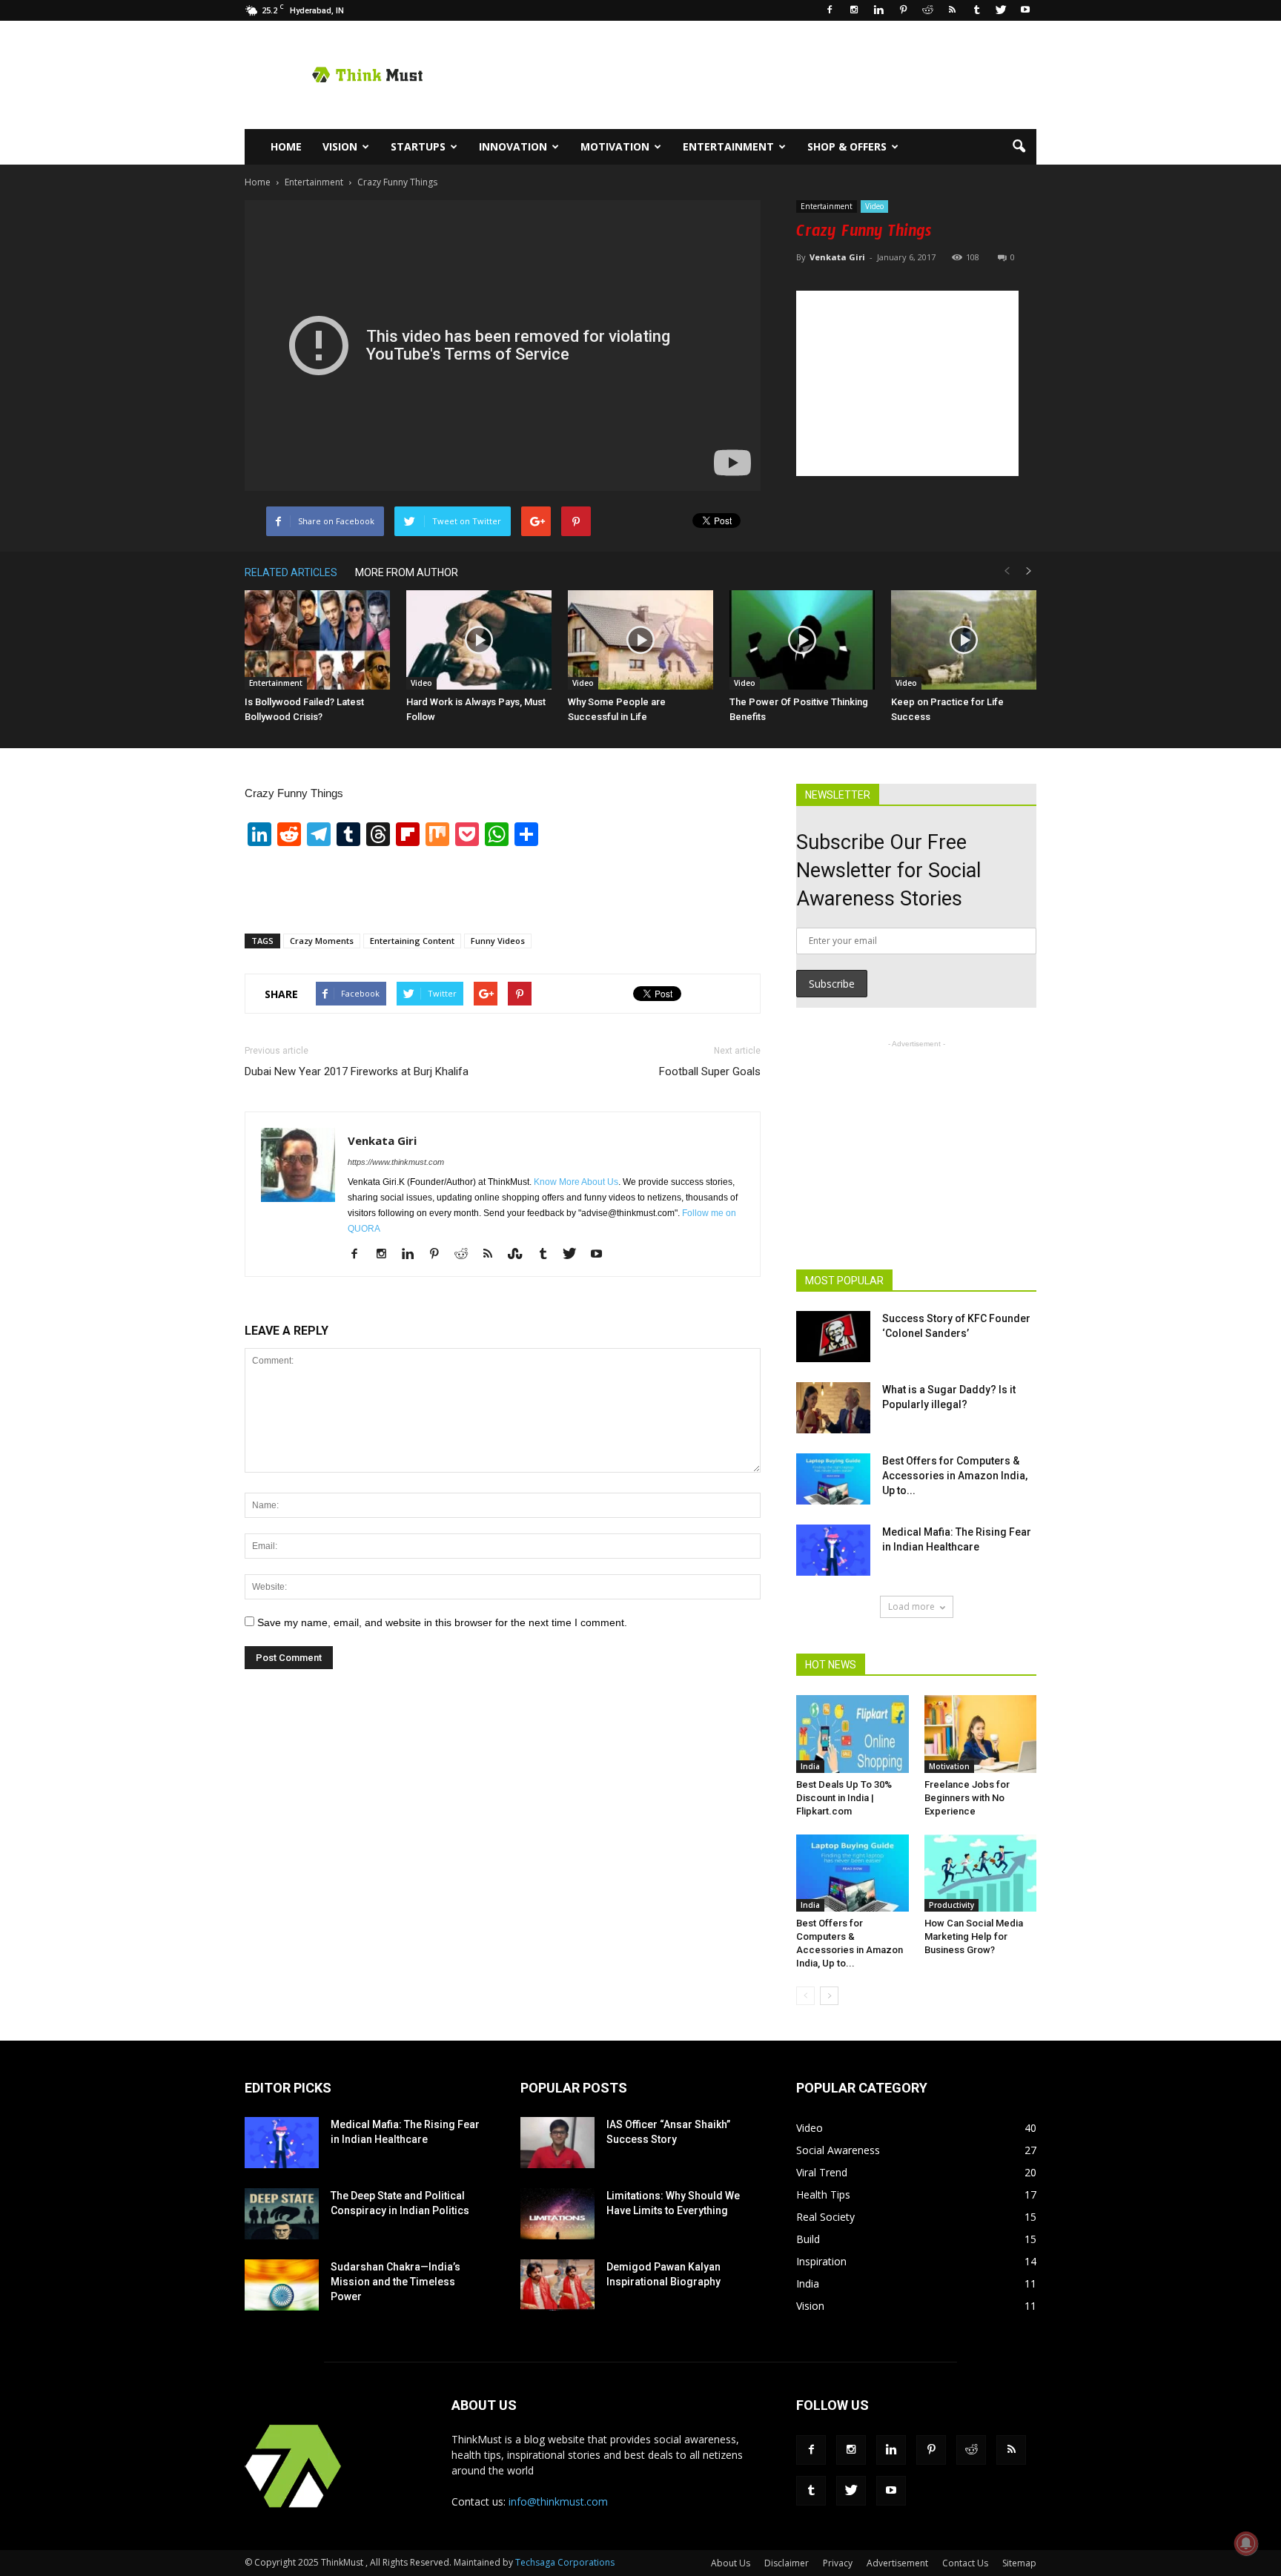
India (810, 1766)
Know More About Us (576, 1182)
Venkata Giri (837, 257)
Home (286, 146)
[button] (1019, 147)
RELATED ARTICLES (291, 572)
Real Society (825, 2217)
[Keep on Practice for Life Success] (964, 640)
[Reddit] (927, 10)
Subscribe (832, 984)
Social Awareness (838, 2150)
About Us (731, 2563)
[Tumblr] (976, 10)
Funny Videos (498, 941)
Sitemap (1019, 2563)
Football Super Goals (710, 1071)
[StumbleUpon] (521, 1255)
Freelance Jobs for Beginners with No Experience (967, 1798)
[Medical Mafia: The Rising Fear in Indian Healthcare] (833, 1550)
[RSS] (952, 10)
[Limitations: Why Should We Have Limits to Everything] (557, 2214)
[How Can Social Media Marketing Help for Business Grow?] (981, 1873)
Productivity (951, 1905)
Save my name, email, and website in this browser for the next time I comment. (442, 1622)
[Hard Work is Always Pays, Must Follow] (479, 640)
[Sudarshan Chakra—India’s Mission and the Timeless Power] (282, 2285)
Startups (418, 146)
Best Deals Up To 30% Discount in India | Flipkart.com (844, 1798)
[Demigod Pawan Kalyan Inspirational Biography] (557, 2285)
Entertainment (728, 146)
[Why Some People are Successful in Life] (640, 640)
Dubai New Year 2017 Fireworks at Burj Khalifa (357, 1071)
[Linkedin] (878, 10)
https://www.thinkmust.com (396, 1162)
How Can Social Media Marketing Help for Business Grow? (974, 1936)
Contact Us (965, 2563)
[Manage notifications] (1246, 2543)
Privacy (838, 2563)
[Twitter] (1001, 10)
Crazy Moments (322, 941)
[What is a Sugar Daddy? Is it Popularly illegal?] (833, 1408)
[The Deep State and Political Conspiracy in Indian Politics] (282, 2214)
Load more (911, 1606)
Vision (340, 146)
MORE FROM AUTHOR (407, 572)
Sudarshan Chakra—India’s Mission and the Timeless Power (395, 2282)
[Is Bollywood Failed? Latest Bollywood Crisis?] (317, 640)
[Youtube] (1025, 10)
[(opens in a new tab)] (833, 1479)
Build (808, 2239)
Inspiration (821, 2261)
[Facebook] (830, 10)
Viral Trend (822, 2172)
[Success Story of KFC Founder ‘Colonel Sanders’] (833, 1337)
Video (874, 206)
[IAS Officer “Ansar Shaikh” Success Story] (557, 2143)
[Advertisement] (767, 75)
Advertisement (897, 2563)
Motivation (615, 146)
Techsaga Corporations (565, 2562)
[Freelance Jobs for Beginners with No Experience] (981, 1734)
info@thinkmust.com (558, 2501)
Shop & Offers (847, 146)
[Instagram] (854, 10)
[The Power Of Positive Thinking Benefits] (802, 640)
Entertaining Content (412, 941)
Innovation (513, 146)
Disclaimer (787, 2563)
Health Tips (823, 2194)
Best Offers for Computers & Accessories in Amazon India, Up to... (955, 1476)
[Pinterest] (903, 10)
